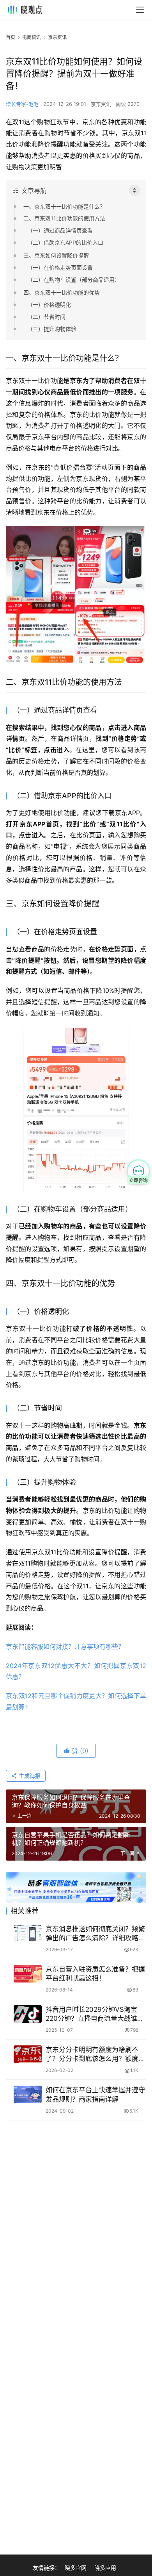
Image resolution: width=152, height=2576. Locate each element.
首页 (11, 37)
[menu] (140, 10)
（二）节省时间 (46, 317)
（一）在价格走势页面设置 (60, 267)
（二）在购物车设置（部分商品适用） (74, 280)
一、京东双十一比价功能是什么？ (64, 206)
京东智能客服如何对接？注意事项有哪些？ (65, 1646)
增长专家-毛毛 (22, 104)
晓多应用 (105, 2568)
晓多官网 (76, 2568)
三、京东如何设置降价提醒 (56, 255)
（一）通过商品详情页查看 (60, 230)
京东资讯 (101, 104)
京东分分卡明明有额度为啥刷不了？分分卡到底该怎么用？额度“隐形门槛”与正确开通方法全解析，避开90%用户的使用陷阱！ (92, 2055)
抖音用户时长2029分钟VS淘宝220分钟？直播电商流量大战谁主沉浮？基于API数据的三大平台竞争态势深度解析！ (95, 2014)
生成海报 (29, 1776)
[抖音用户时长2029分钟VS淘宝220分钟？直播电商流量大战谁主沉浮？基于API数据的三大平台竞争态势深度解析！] (28, 2014)
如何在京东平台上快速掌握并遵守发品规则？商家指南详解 (95, 2094)
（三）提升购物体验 (52, 329)
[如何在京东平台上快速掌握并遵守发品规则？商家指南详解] (28, 2094)
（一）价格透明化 (49, 305)
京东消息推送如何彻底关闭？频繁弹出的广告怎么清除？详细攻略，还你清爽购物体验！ (95, 1934)
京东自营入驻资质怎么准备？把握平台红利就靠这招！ (95, 1974)
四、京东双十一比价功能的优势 (62, 292)
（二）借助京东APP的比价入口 (65, 242)
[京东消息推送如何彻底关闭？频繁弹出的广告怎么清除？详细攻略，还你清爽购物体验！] (28, 1933)
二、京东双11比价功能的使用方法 (64, 218)
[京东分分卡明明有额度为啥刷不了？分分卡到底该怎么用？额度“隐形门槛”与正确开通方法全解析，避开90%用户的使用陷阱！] (28, 2054)
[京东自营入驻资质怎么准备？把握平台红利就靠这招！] (28, 1974)
